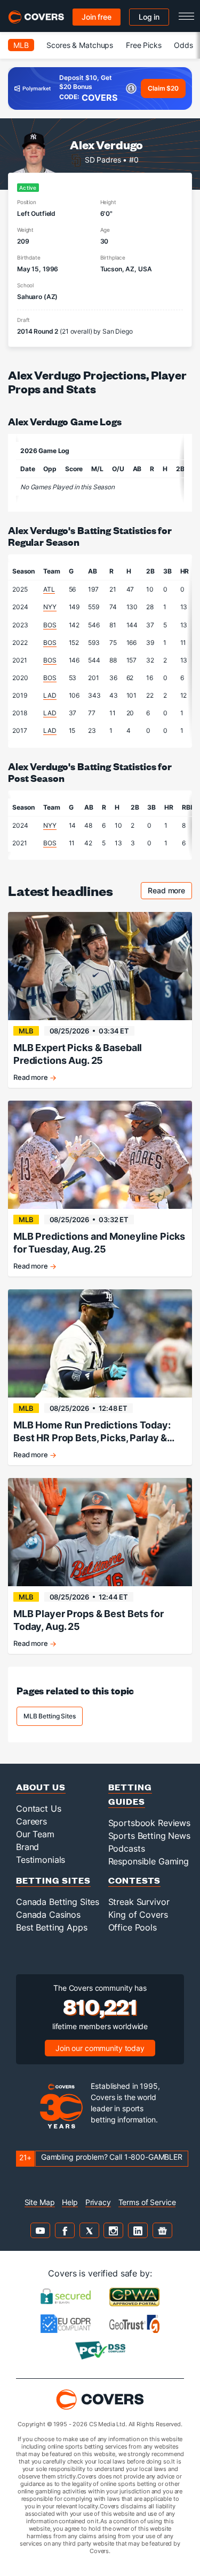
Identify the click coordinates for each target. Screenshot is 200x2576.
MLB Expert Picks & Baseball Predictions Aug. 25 (78, 1054)
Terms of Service (147, 2202)
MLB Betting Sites (50, 1716)
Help (70, 2202)
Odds (183, 45)
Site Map (40, 2202)
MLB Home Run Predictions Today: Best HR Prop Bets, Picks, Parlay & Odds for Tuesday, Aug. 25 (92, 1432)
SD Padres (103, 160)
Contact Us (39, 1808)
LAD (50, 695)
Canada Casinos (48, 1915)
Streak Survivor (139, 1902)
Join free (97, 17)
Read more (170, 892)
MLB (21, 45)
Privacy (98, 2202)
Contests (134, 1880)
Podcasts (127, 1848)
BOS (50, 625)
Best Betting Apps (52, 1927)
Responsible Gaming (149, 1861)
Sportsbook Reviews (149, 1823)
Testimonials (41, 1860)
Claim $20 (163, 88)
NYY (50, 607)
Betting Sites (53, 1880)
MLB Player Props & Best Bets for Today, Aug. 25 (89, 1620)
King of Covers (138, 1915)
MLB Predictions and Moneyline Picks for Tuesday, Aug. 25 (99, 1243)
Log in (149, 17)
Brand (27, 1847)
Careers (31, 1821)
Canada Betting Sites (58, 1902)
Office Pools (133, 1927)
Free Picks (144, 45)
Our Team (35, 1834)
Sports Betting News (149, 1836)
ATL (49, 589)
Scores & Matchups (80, 45)
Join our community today (100, 2048)
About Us (41, 1787)
